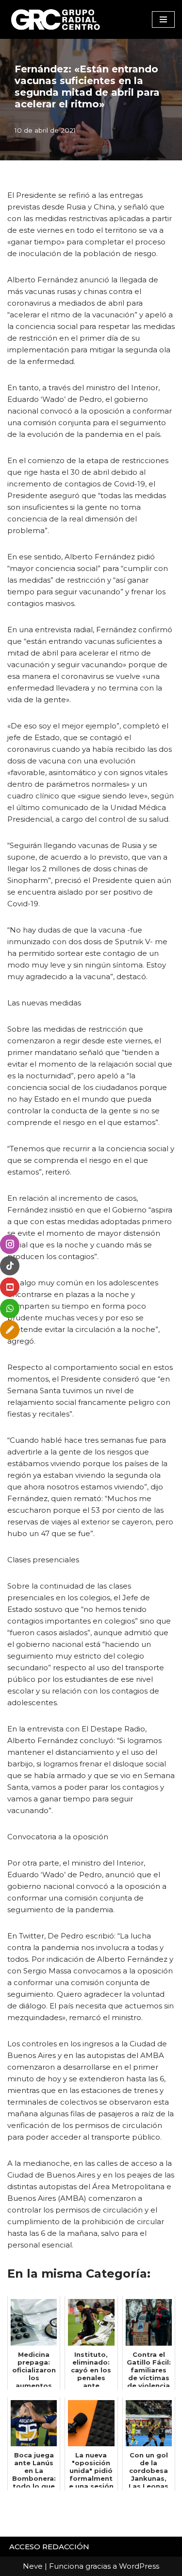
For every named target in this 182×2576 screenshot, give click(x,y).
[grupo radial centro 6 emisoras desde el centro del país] (56, 19)
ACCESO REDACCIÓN (49, 2547)
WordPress (139, 2566)
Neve (33, 2566)
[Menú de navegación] (163, 19)
